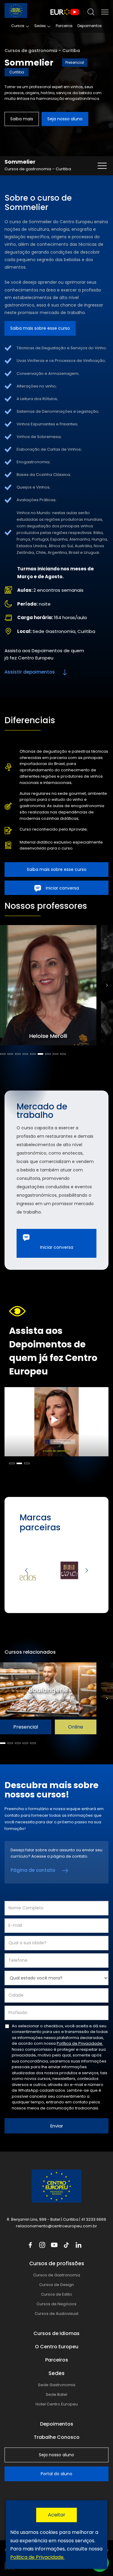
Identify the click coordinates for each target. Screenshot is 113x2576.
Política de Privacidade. (80, 2043)
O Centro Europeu (57, 2347)
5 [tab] (33, 1054)
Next (107, 985)
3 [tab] (18, 1054)
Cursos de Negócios (56, 2304)
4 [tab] (25, 1054)
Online (76, 1727)
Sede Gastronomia (57, 2385)
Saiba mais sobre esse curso (40, 328)
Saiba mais (22, 119)
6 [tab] (40, 1054)
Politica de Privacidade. (37, 2557)
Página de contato (33, 1870)
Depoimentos (90, 26)
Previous (26, 1570)
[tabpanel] (50, 985)
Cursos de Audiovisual (56, 2314)
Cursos (18, 26)
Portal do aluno (56, 2474)
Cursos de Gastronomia (57, 2275)
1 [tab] (3, 1054)
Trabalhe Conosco (57, 2437)
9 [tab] (63, 1054)
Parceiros (64, 26)
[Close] (56, 2515)
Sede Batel (56, 2394)
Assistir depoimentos (30, 672)
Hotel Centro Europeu (57, 2404)
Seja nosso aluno (65, 119)
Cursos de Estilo (56, 2294)
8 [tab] (55, 1054)
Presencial (26, 1727)
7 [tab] (48, 1054)
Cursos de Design (56, 2285)
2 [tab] (10, 1054)
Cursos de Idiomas (56, 2333)
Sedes (40, 26)
